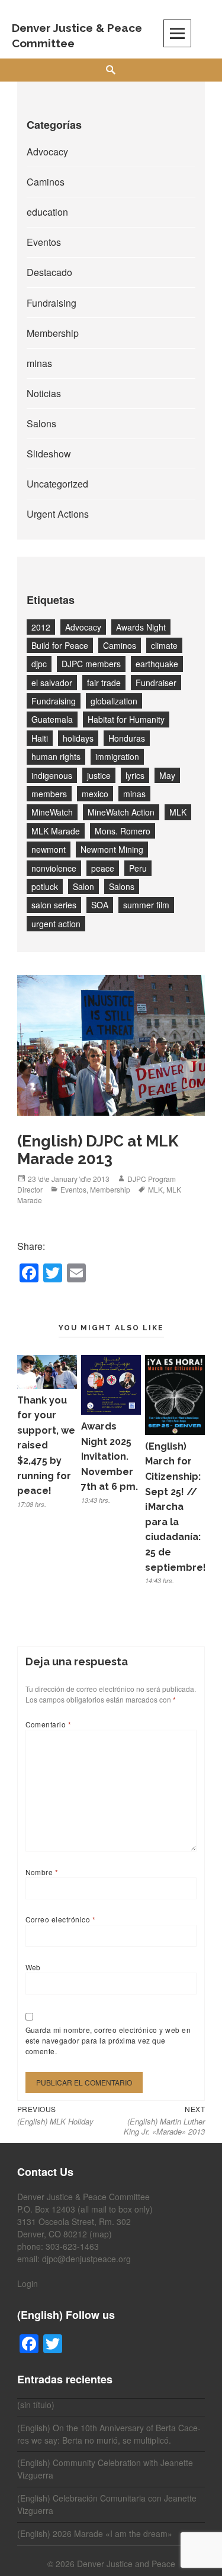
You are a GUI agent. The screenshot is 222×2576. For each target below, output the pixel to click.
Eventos (44, 242)
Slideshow (49, 454)
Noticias (44, 393)
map (101, 2234)
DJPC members (91, 664)
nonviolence (54, 868)
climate (164, 645)
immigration (117, 756)
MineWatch (52, 812)
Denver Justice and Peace (126, 2564)
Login (28, 2283)
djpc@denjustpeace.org (86, 2259)
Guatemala (52, 719)
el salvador (52, 683)
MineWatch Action (121, 812)
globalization (114, 701)
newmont (49, 849)
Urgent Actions (58, 514)
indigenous (52, 775)
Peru (138, 868)
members (49, 794)
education (47, 212)
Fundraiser (156, 683)
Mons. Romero (123, 831)
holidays (78, 738)
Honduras (127, 738)
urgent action (56, 924)
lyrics (135, 775)
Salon (83, 886)
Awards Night (141, 627)
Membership (53, 333)
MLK (178, 812)
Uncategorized (57, 484)
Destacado (49, 272)
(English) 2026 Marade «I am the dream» (95, 2533)
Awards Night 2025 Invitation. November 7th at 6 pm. (110, 1456)
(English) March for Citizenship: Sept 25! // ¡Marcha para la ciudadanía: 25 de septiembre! (176, 1507)
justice (99, 775)
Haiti (40, 738)
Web (33, 1967)
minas (39, 363)
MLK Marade (56, 831)
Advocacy (47, 152)
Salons (41, 423)
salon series (54, 905)
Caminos (46, 182)
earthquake (157, 664)
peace (103, 868)
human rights (56, 756)
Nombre (42, 1872)
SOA (100, 905)
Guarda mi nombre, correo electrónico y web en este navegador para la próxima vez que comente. (108, 2040)
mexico (95, 794)
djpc (39, 664)
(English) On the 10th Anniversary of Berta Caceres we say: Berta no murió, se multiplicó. (109, 2434)
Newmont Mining (112, 849)
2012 (41, 627)
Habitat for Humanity (126, 719)
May (167, 775)
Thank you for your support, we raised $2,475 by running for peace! (46, 1446)
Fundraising (52, 303)
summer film (146, 905)
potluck (45, 886)
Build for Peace (60, 645)
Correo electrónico (61, 1919)
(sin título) (36, 2405)
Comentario (49, 1724)
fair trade (104, 683)
